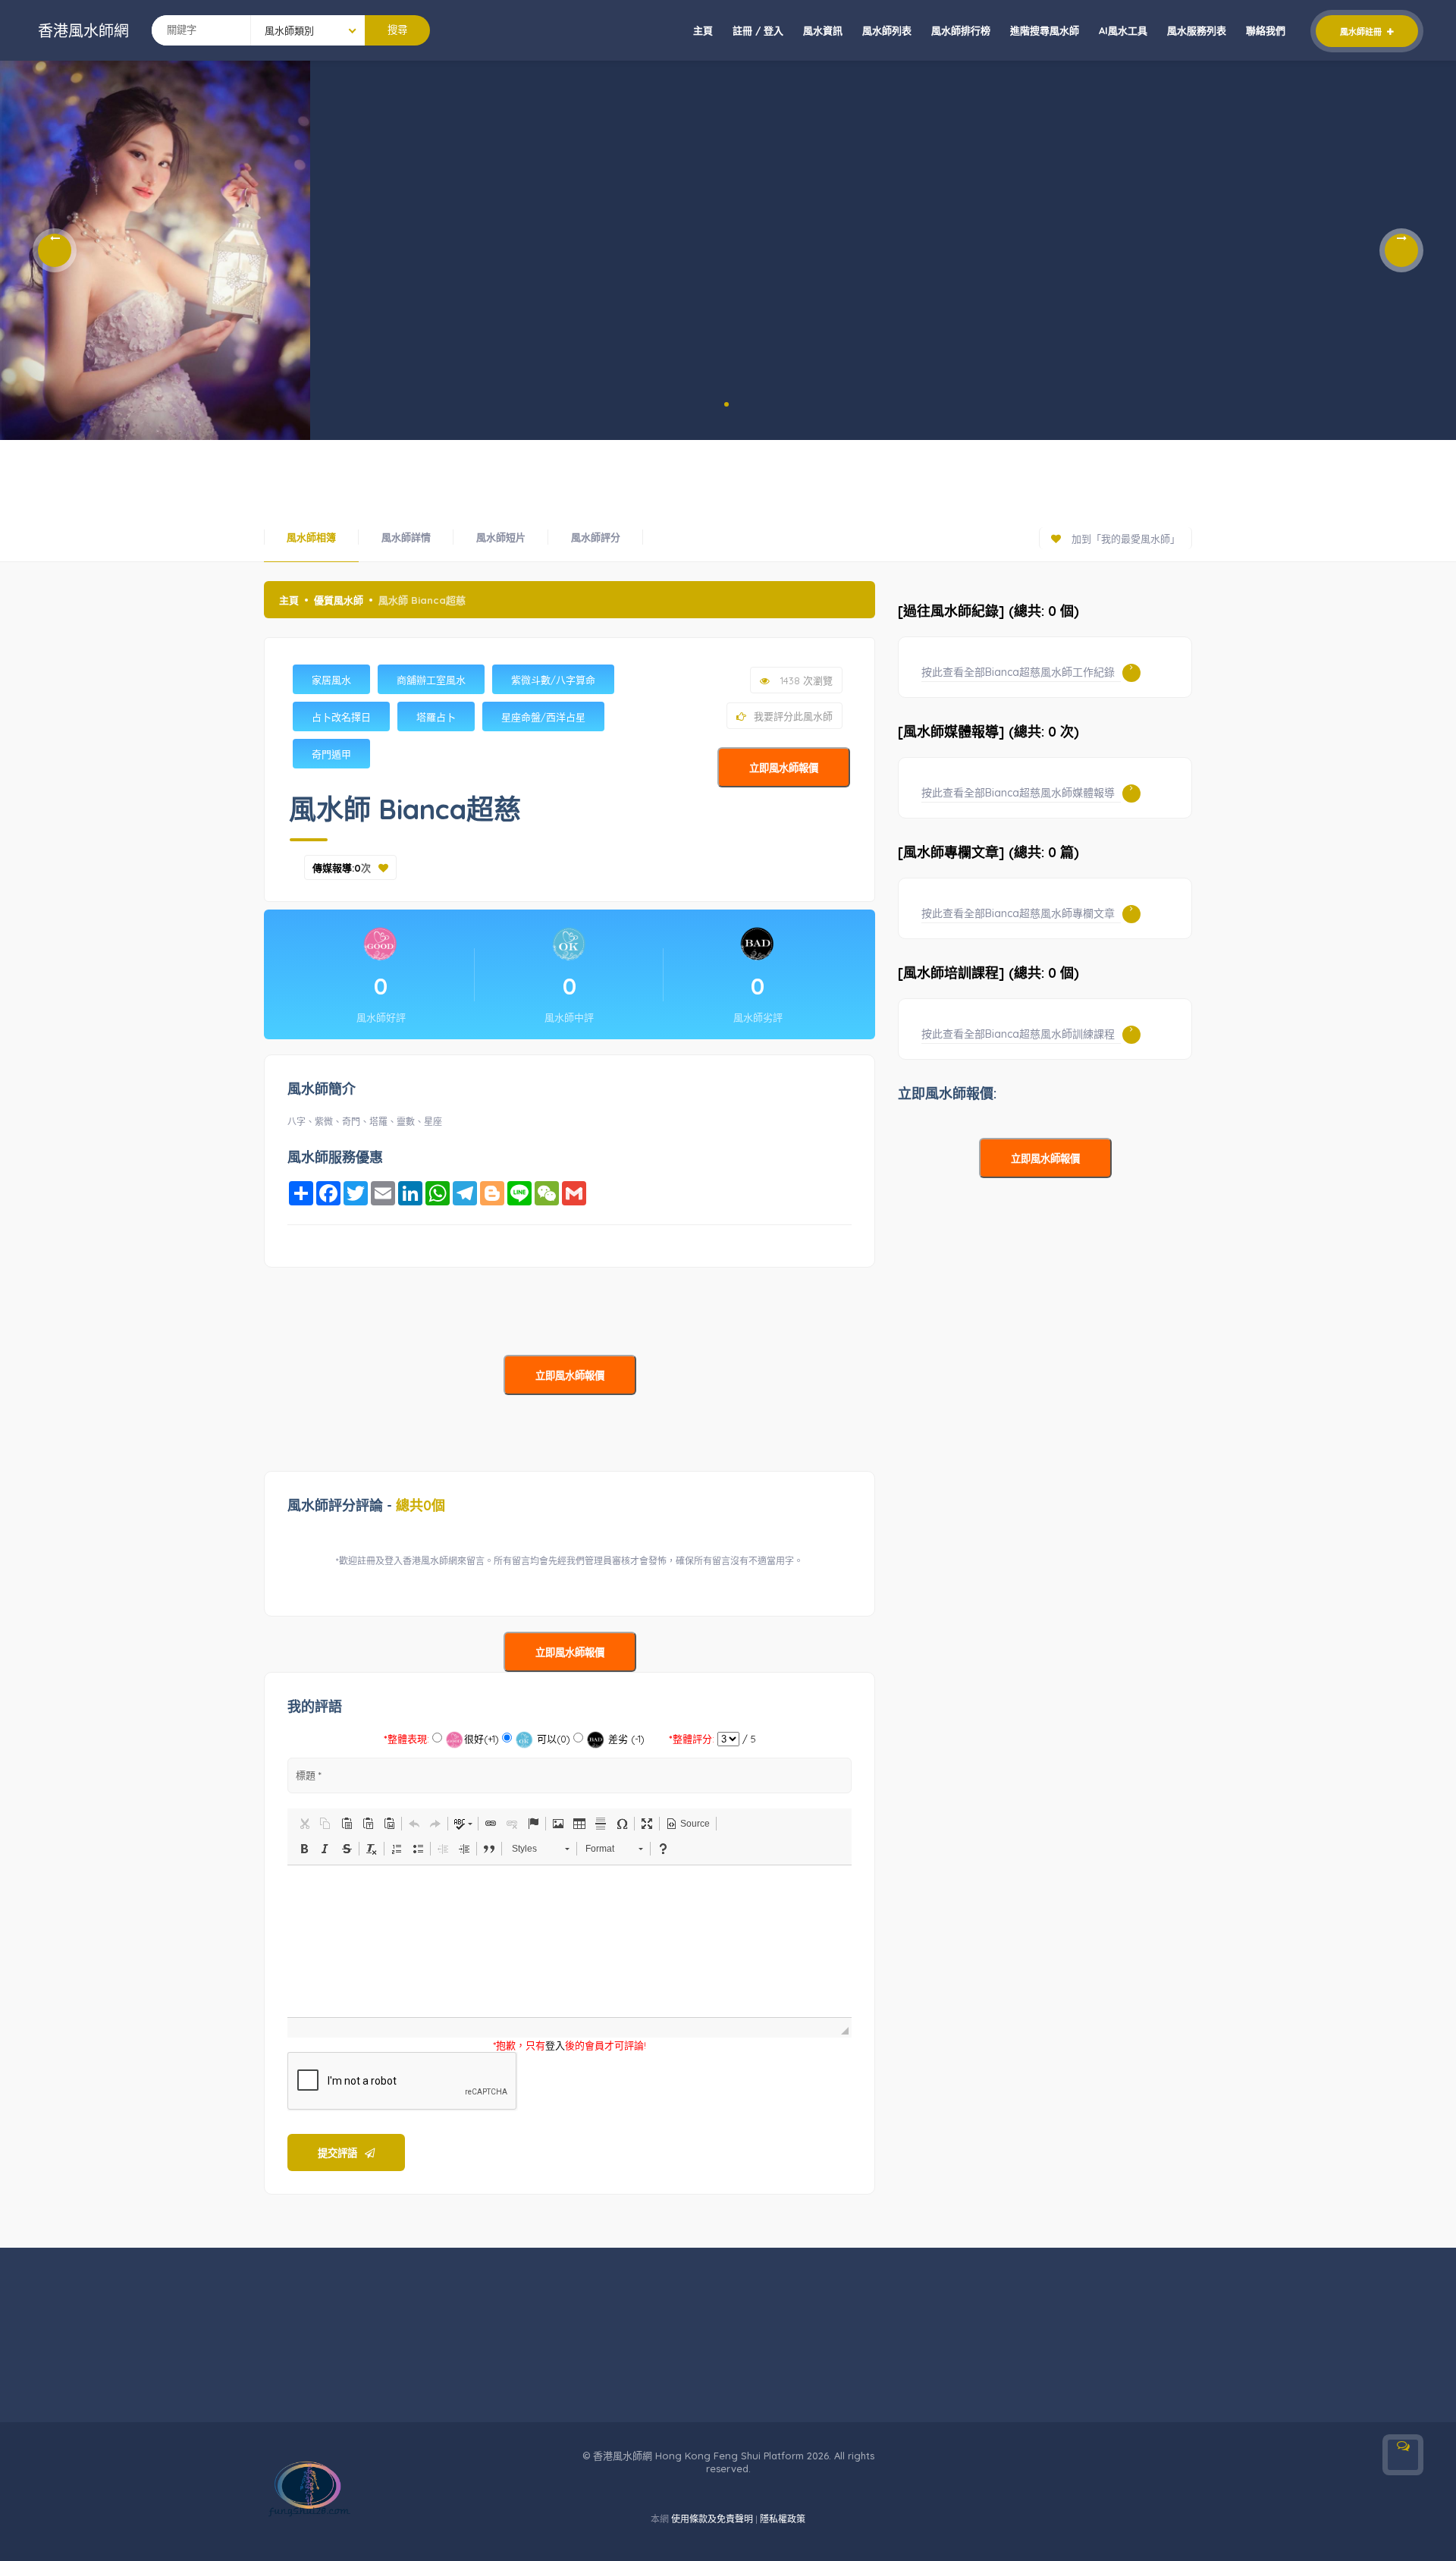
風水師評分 (596, 537)
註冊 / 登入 (758, 30)
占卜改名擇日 (341, 717)
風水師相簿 (311, 537)
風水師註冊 (1362, 32)
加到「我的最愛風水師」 (1124, 539)
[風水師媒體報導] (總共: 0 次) (988, 732)
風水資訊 (823, 30)
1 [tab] (726, 404)
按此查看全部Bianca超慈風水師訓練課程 (1018, 1034)
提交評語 (337, 2153)
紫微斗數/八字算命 (553, 680)
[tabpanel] (155, 250)
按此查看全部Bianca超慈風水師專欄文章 (1018, 913)
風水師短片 (501, 537)
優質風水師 (339, 600)
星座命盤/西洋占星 (543, 717)
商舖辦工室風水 (431, 680)
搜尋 (397, 30)
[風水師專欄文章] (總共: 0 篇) (988, 852)
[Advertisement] (728, 474)
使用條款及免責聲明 (712, 2519)
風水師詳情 (406, 537)
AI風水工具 (1123, 30)
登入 (555, 2045)
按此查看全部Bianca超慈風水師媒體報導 (1018, 793)
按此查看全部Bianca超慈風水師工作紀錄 (1018, 672)
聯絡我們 (1266, 30)
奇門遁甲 (331, 754)
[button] (304, 1824)
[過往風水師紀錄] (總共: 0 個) (988, 611)
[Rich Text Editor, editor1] (570, 1941)
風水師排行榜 (961, 30)
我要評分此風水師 (793, 716)
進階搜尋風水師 (1045, 30)
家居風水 (331, 680)
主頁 (703, 30)
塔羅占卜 (436, 717)
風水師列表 (887, 30)
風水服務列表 (1197, 30)
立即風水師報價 (784, 768)
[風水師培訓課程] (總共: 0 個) (988, 973)
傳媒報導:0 (337, 868)
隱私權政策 (783, 2519)
